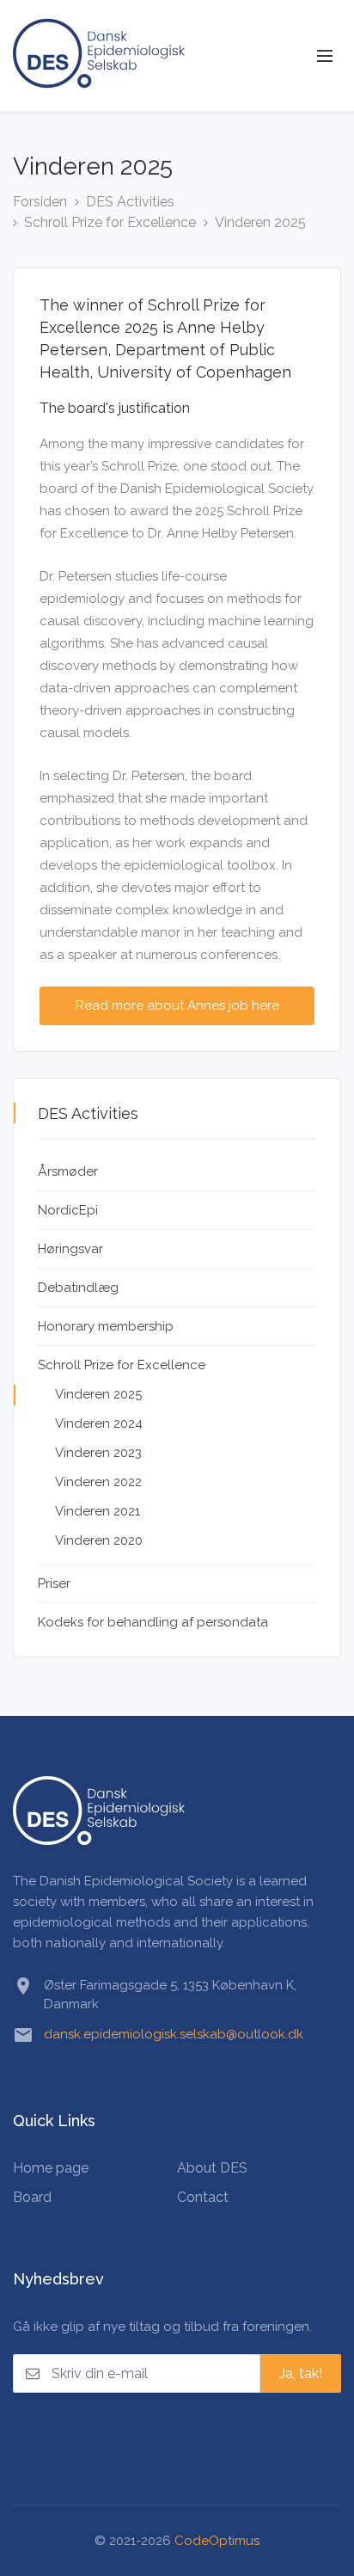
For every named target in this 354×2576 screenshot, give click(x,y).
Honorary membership (106, 1326)
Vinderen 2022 (98, 1482)
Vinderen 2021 (98, 1511)
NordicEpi (68, 1210)
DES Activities (130, 202)
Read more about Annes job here (177, 1005)
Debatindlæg (78, 1288)
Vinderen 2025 (260, 222)
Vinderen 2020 (99, 1540)
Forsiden (40, 202)
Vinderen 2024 (99, 1423)
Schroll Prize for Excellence (110, 222)
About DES (212, 2168)
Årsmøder (68, 1171)
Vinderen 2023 (98, 1453)
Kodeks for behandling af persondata (153, 1622)
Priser (54, 1583)
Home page (51, 2168)
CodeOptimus (217, 2541)
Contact (203, 2197)
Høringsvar (70, 1249)
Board (32, 2197)
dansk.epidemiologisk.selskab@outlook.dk (174, 2034)
